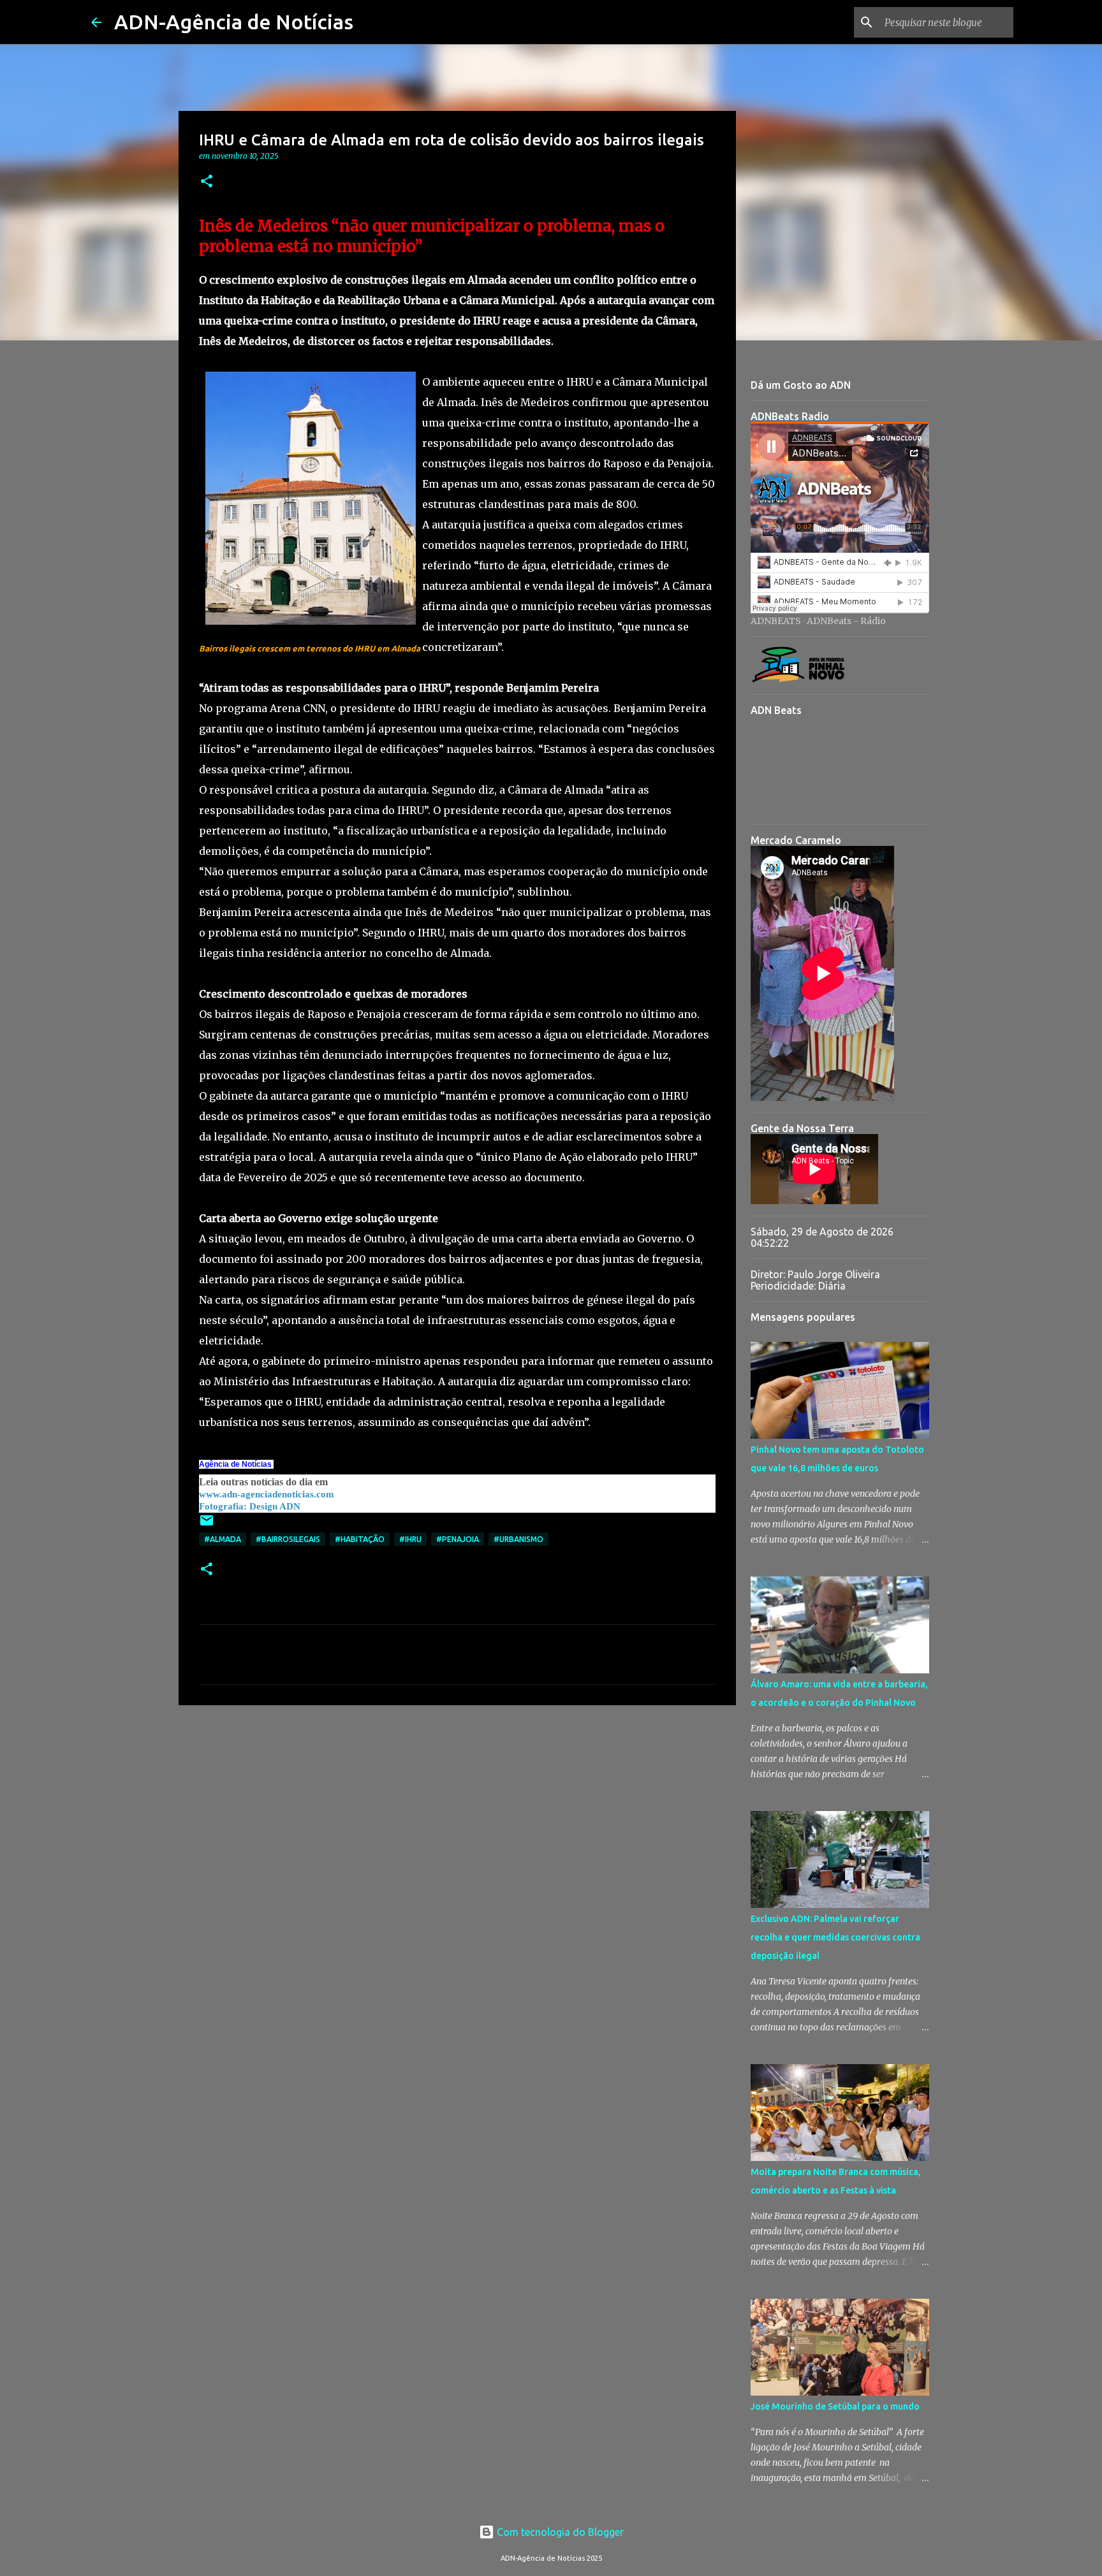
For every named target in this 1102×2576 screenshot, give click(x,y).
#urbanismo (518, 1539)
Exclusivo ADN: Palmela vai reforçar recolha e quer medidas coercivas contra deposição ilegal (835, 1937)
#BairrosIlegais (288, 1539)
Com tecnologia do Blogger (559, 2532)
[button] (207, 182)
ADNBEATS (776, 621)
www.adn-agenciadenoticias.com (267, 1494)
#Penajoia (458, 1539)
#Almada (223, 1539)
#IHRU (410, 1539)
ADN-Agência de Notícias (234, 22)
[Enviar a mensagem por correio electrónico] (207, 1525)
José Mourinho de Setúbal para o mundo (835, 2406)
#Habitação (360, 1539)
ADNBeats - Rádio (846, 621)
